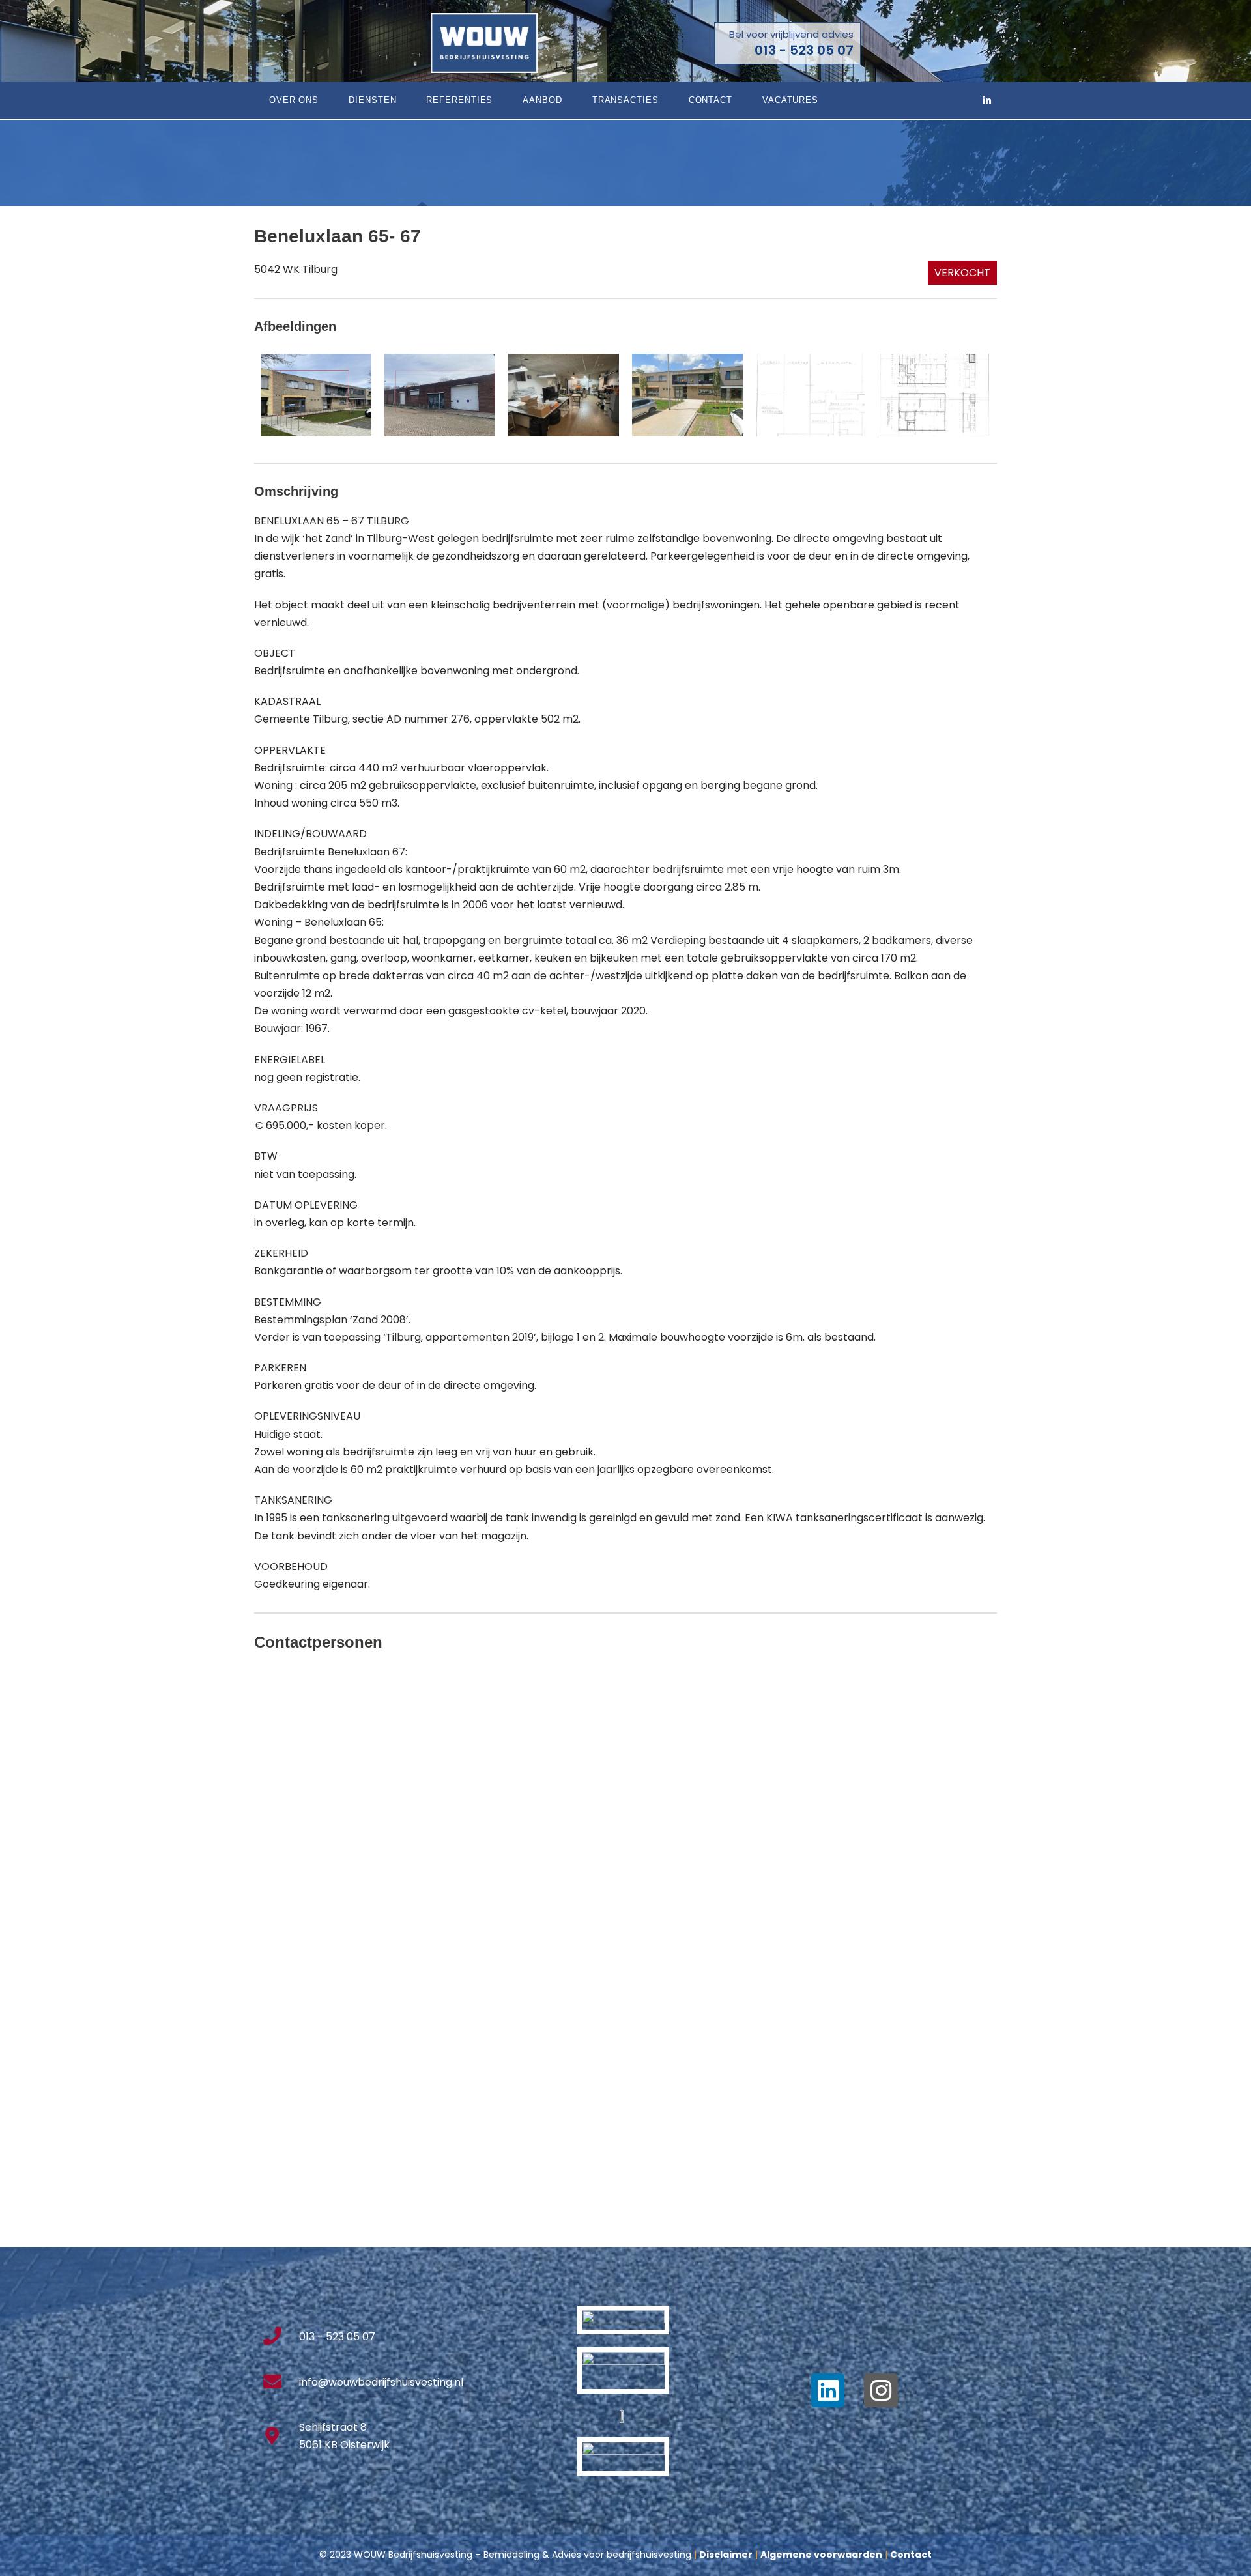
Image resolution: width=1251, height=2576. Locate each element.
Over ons (294, 100)
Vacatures (790, 100)
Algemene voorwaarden (821, 2555)
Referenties (459, 100)
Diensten (372, 100)
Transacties (625, 100)
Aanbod (542, 100)
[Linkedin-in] (987, 100)
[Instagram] (881, 2390)
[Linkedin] (828, 2390)
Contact (711, 100)
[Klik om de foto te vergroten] (316, 394)
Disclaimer (726, 2555)
